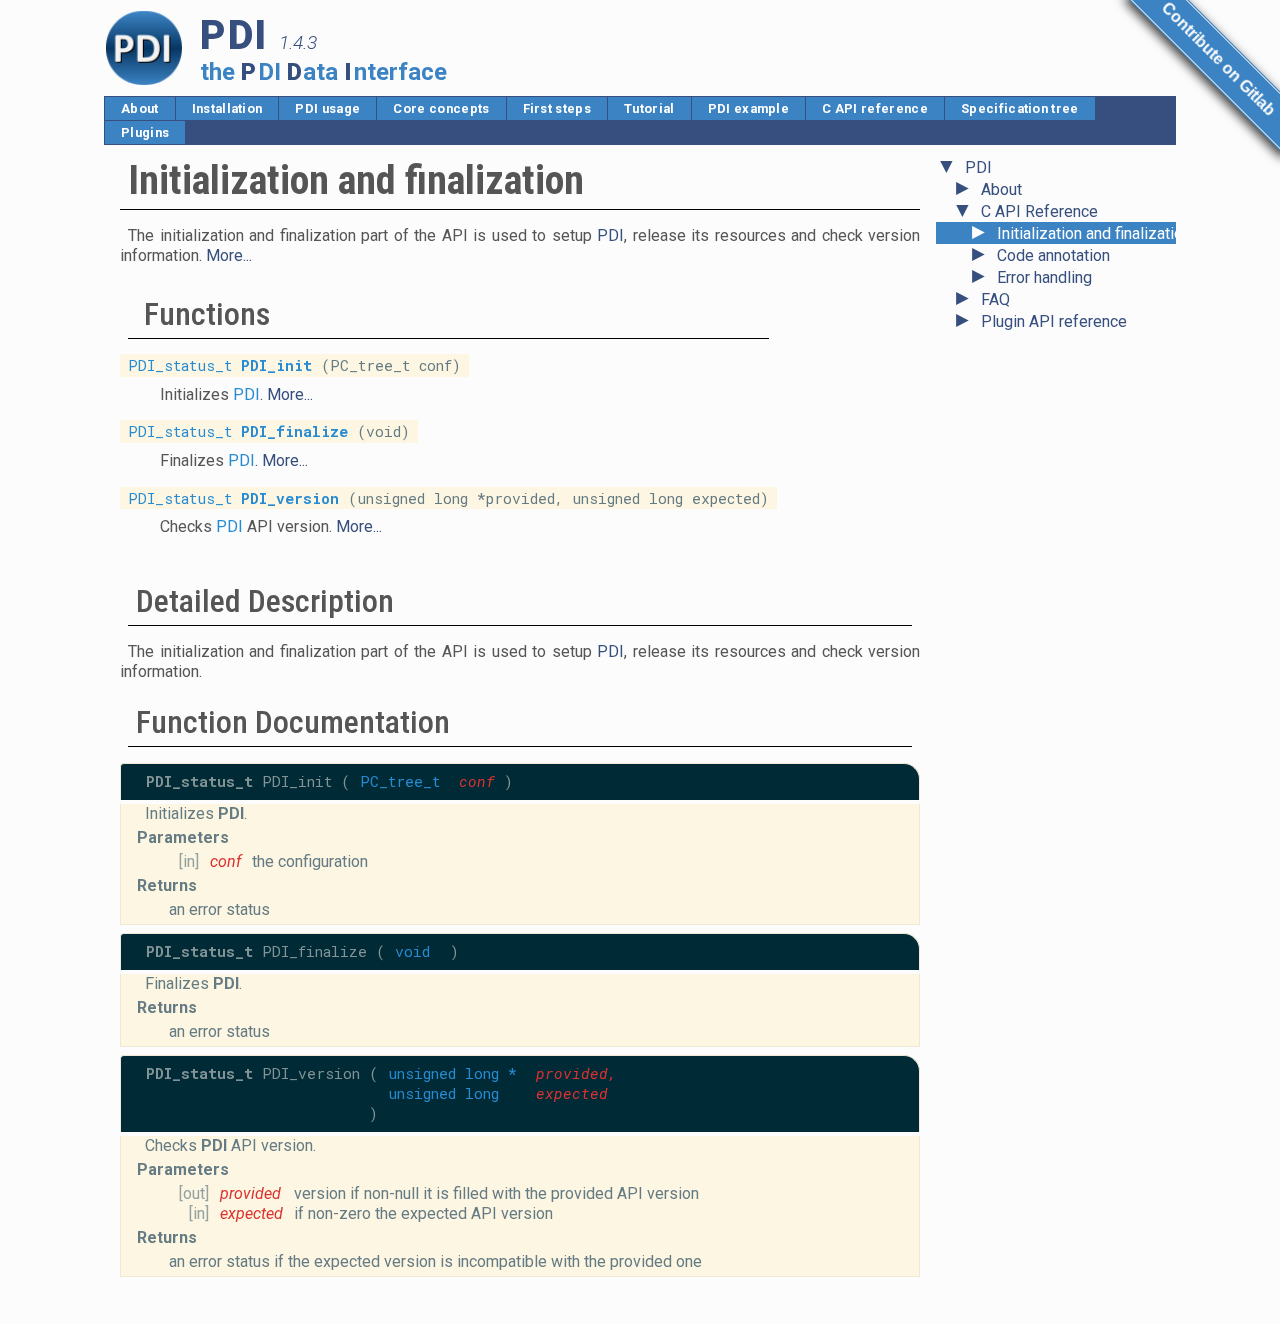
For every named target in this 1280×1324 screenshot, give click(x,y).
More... (229, 255)
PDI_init (276, 365)
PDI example (749, 108)
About (140, 108)
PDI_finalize (294, 431)
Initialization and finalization (1094, 233)
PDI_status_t (180, 365)
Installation (227, 108)
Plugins (145, 132)
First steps (557, 108)
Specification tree (1020, 108)
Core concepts (441, 108)
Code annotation (1053, 255)
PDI (978, 167)
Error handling (1044, 277)
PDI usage (327, 108)
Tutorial (649, 108)
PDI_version (290, 497)
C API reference (875, 108)
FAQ (995, 299)
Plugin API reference (1054, 321)
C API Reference (1039, 211)
